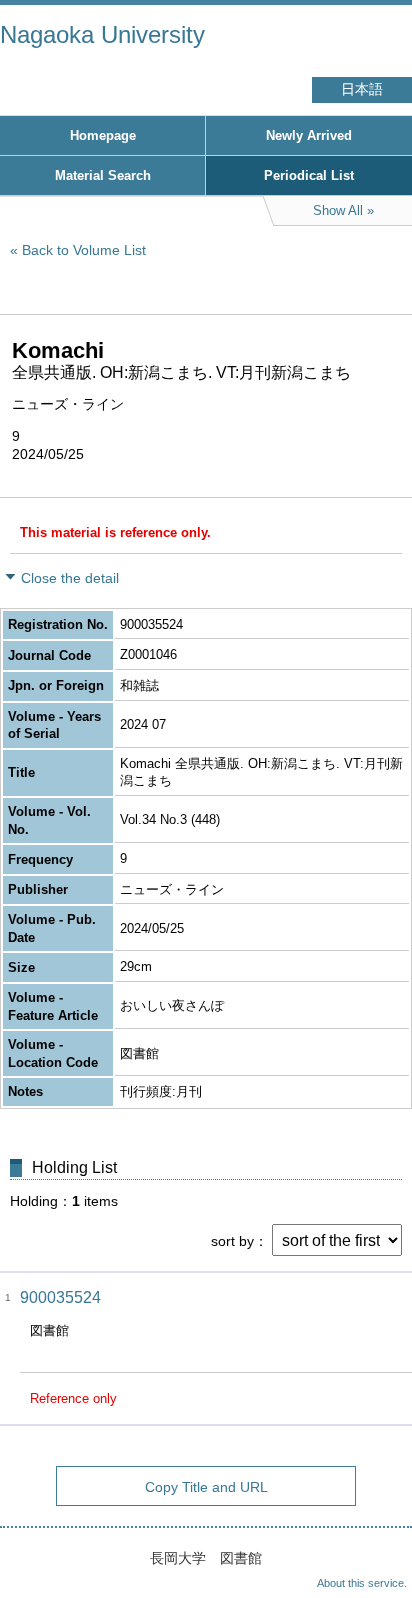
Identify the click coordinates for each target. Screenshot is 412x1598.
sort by (232, 1241)
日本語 (362, 89)
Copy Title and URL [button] (206, 1487)
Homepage (103, 135)
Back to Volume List (84, 250)
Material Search (103, 175)
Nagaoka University (102, 34)
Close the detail (70, 578)
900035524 (60, 1297)
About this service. (362, 1583)
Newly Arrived (309, 135)
